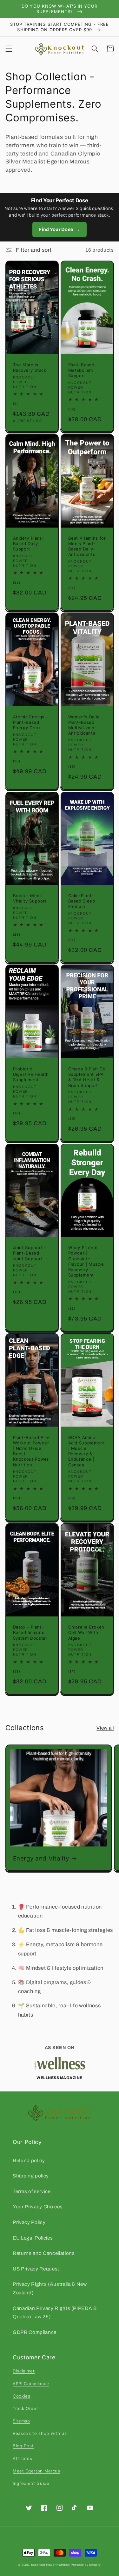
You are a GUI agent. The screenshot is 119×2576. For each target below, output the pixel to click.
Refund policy (29, 2160)
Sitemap (21, 2421)
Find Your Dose (59, 229)
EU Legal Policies (33, 2238)
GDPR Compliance (35, 2332)
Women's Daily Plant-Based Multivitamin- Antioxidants (84, 725)
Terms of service (32, 2191)
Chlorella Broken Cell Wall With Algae (86, 1632)
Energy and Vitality (41, 1858)
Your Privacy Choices (38, 2207)
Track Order (25, 2408)
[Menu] (9, 49)
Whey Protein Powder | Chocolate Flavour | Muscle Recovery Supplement (86, 1261)
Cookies (22, 2396)
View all (105, 1728)
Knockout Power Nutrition (50, 2565)
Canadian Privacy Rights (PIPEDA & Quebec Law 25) (55, 2313)
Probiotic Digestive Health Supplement (31, 1074)
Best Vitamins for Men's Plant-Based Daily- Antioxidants (87, 546)
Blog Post (23, 2446)
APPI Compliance (31, 2384)
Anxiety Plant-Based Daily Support (28, 543)
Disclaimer (24, 2371)
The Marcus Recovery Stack (30, 367)
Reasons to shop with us (40, 2433)
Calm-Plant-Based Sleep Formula (82, 901)
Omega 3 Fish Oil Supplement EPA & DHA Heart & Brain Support (87, 1077)
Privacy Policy (29, 2222)
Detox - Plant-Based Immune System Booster (30, 1632)
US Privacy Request (36, 2269)
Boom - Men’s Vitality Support (30, 898)
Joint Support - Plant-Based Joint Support (30, 1253)
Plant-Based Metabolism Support (81, 370)
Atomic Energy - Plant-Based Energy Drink (31, 722)
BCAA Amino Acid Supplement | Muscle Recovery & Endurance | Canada (87, 1451)
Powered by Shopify (86, 2565)
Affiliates (23, 2458)
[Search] (95, 49)
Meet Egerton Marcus (36, 2471)
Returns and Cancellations (44, 2253)
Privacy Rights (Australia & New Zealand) (50, 2288)
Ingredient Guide (31, 2483)
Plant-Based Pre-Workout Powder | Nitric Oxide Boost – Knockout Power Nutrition (32, 1451)
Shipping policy (31, 2176)
